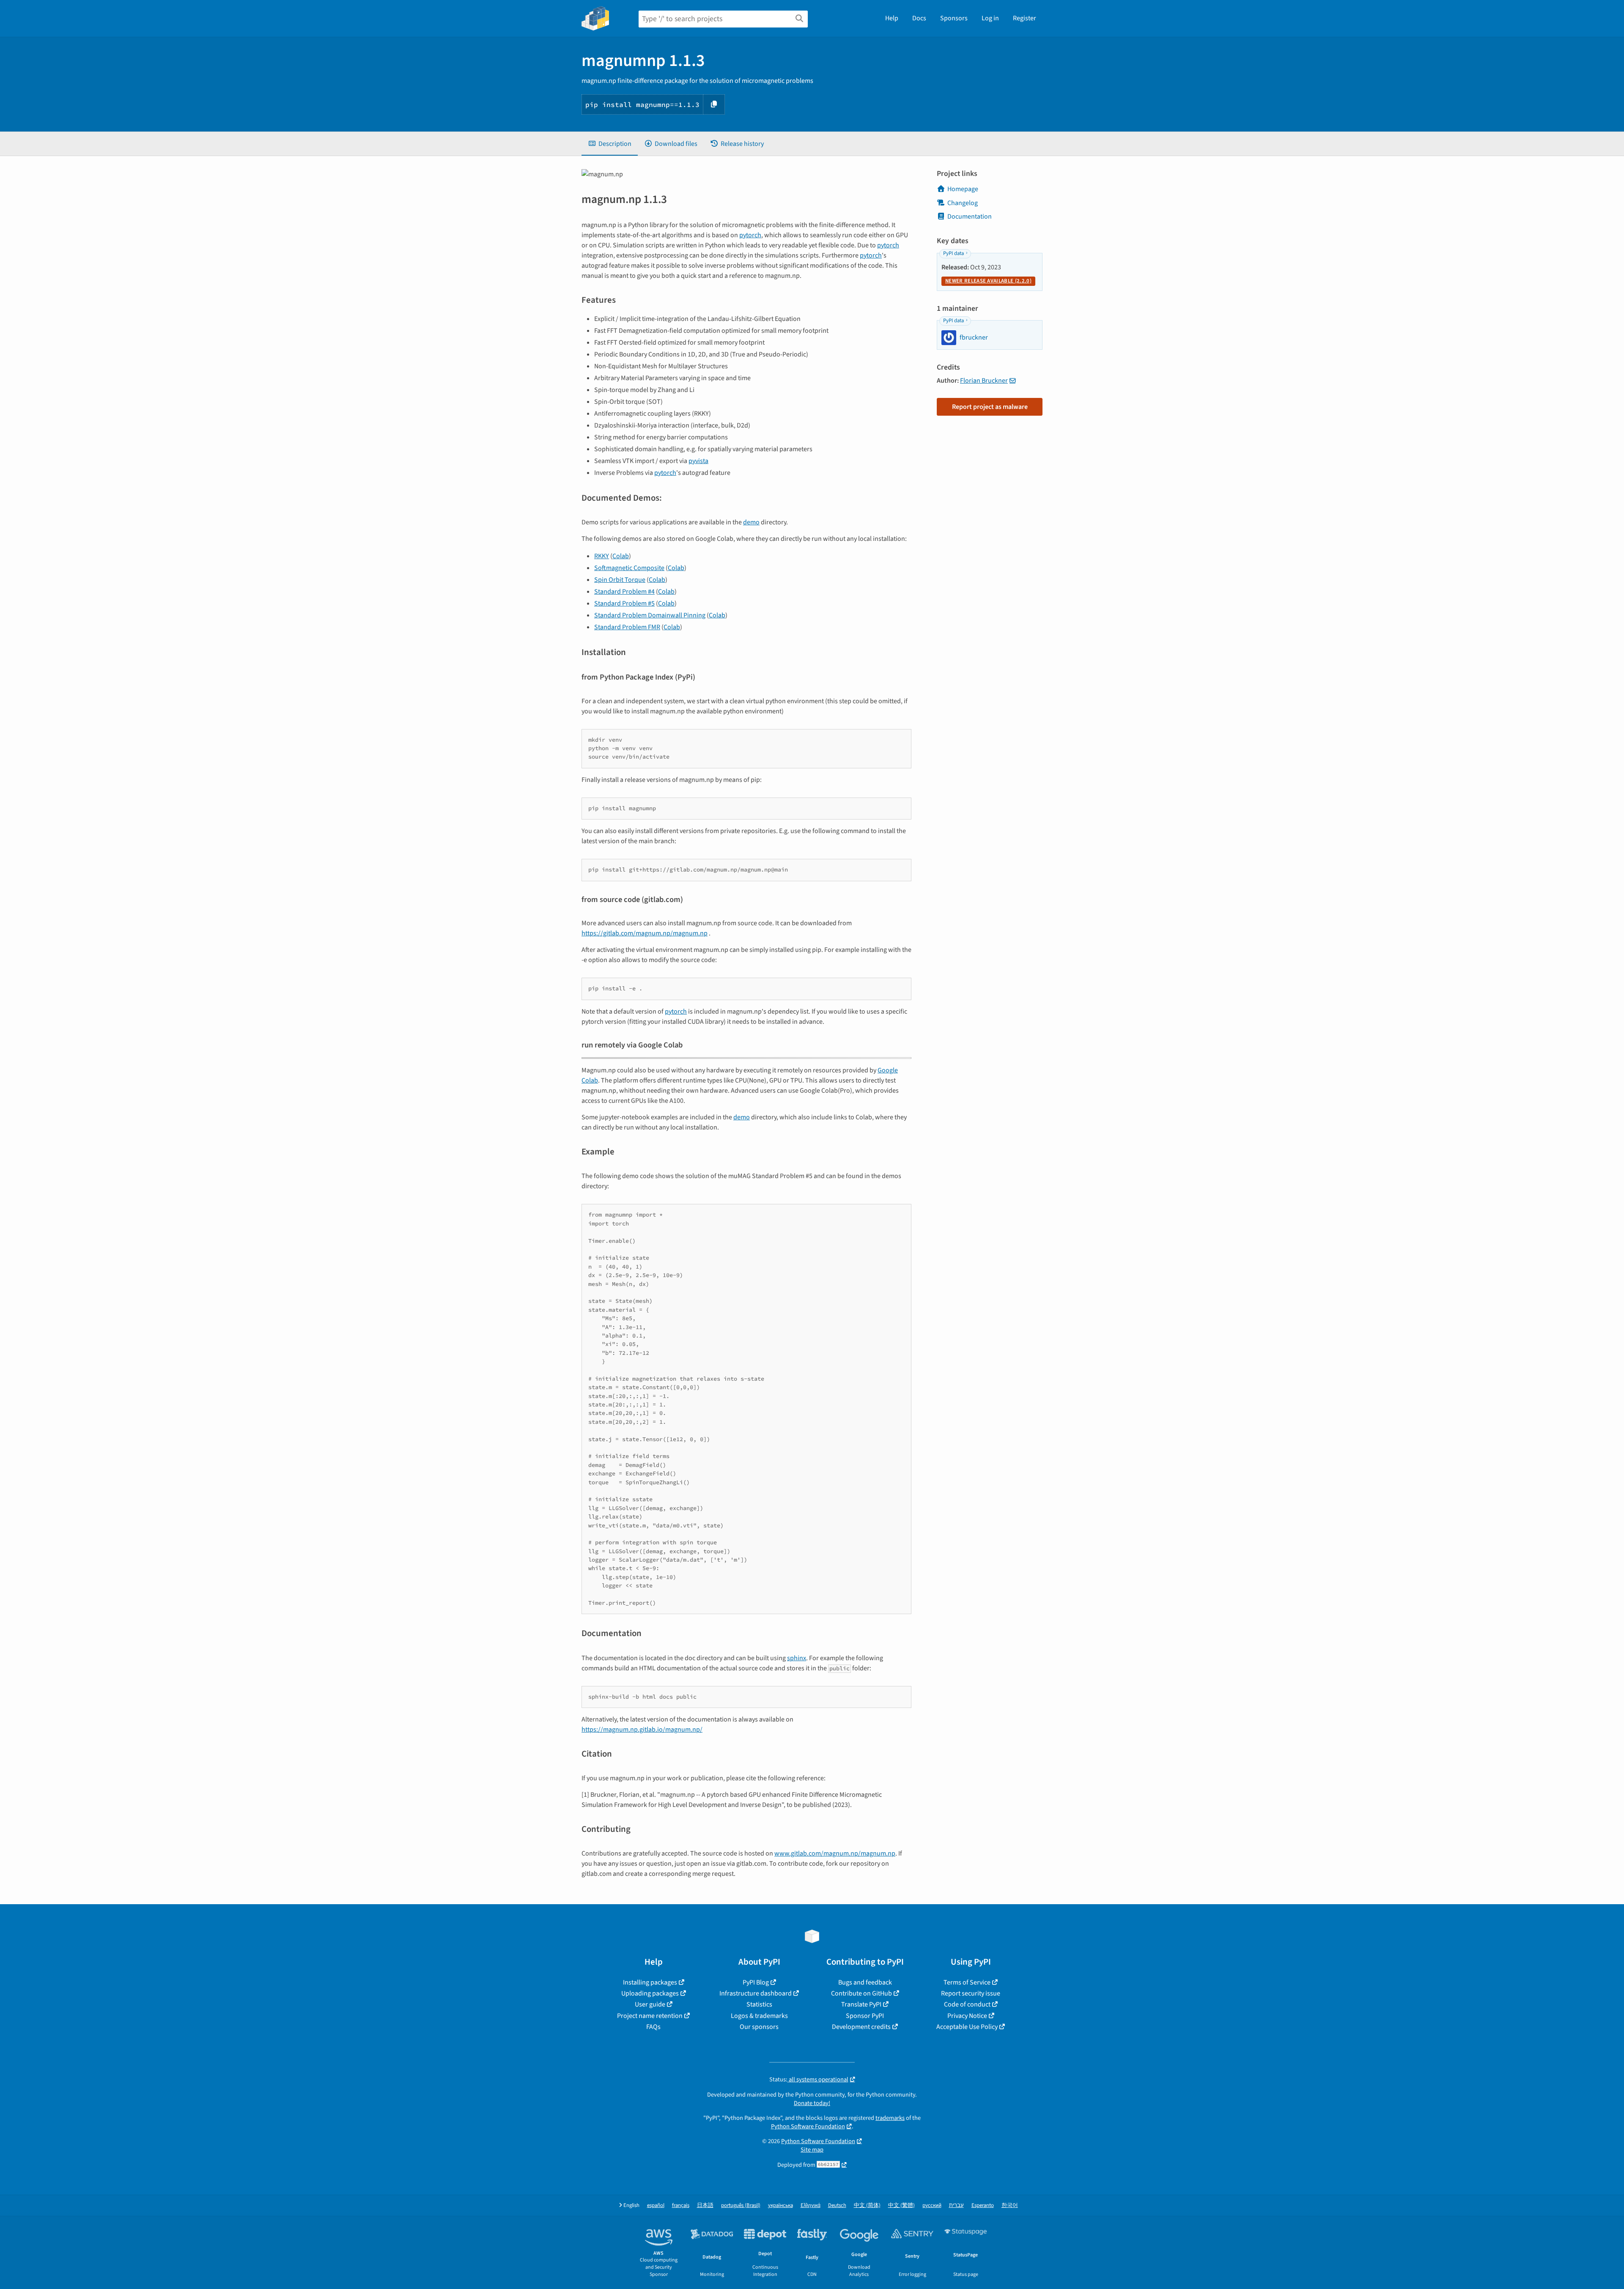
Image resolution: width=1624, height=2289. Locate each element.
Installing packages (650, 1982)
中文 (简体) (867, 2205)
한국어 (1010, 2205)
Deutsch (837, 2205)
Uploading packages (650, 1993)
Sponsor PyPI (865, 2016)
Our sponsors (759, 2027)
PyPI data (953, 253)
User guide (650, 2004)
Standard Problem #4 (624, 592)
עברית (956, 2205)
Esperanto (983, 2205)
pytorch (750, 235)
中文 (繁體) (901, 2205)
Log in (990, 18)
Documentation (970, 217)
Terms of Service (967, 1982)
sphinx (797, 1658)
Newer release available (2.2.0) (988, 281)
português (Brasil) (741, 2205)
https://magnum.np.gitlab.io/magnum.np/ (642, 1730)
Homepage (963, 189)
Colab (621, 556)
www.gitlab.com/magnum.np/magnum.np (835, 1853)
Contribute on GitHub (861, 1993)
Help (892, 18)
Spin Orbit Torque (620, 580)
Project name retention (650, 2016)
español (656, 2205)
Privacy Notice (967, 2016)
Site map (812, 2150)
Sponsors (954, 18)
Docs (919, 18)
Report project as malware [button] (990, 407)
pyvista (698, 461)
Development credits (861, 2027)
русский (932, 2205)
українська (780, 2205)
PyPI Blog (756, 1982)
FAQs (653, 2027)
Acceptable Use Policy (967, 2027)
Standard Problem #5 (624, 603)
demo (751, 522)
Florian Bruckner (984, 381)
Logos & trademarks (759, 2016)
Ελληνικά (811, 2205)
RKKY (602, 556)
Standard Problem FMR (627, 627)
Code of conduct (967, 2004)
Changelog (963, 203)
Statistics (759, 2004)
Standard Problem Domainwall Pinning (650, 615)
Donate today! (812, 2103)
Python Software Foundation (808, 2126)
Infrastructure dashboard (756, 1993)
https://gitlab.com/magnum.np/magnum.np (645, 933)
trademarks (890, 2118)
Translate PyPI (861, 2004)
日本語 (705, 2205)
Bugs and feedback (865, 1982)
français (681, 2205)
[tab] (610, 144)
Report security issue (971, 1993)
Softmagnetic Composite (629, 568)
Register (1025, 18)
